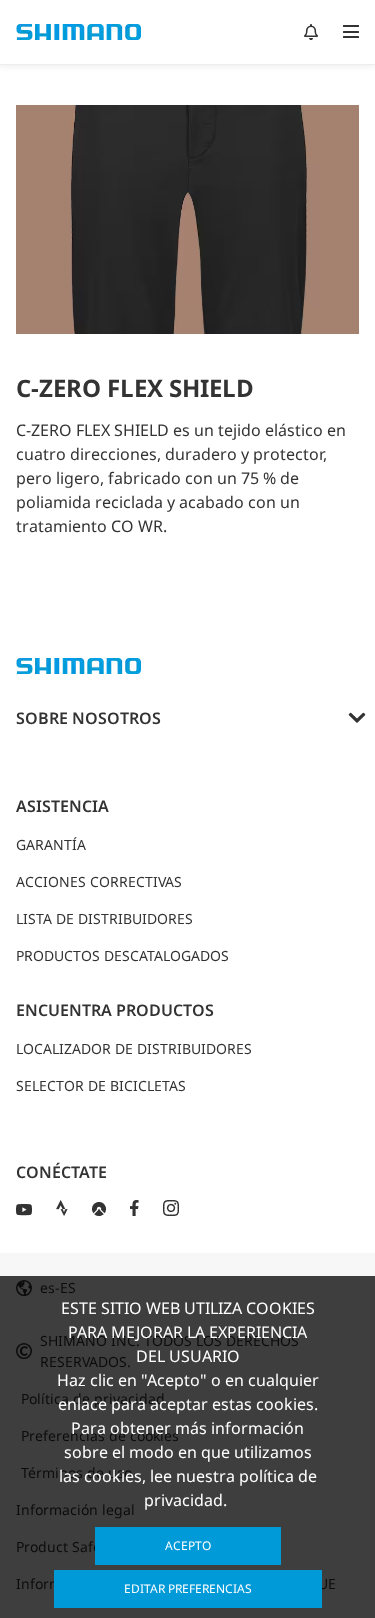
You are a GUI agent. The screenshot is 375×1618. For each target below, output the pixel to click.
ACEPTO (188, 1545)
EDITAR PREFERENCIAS (188, 1588)
